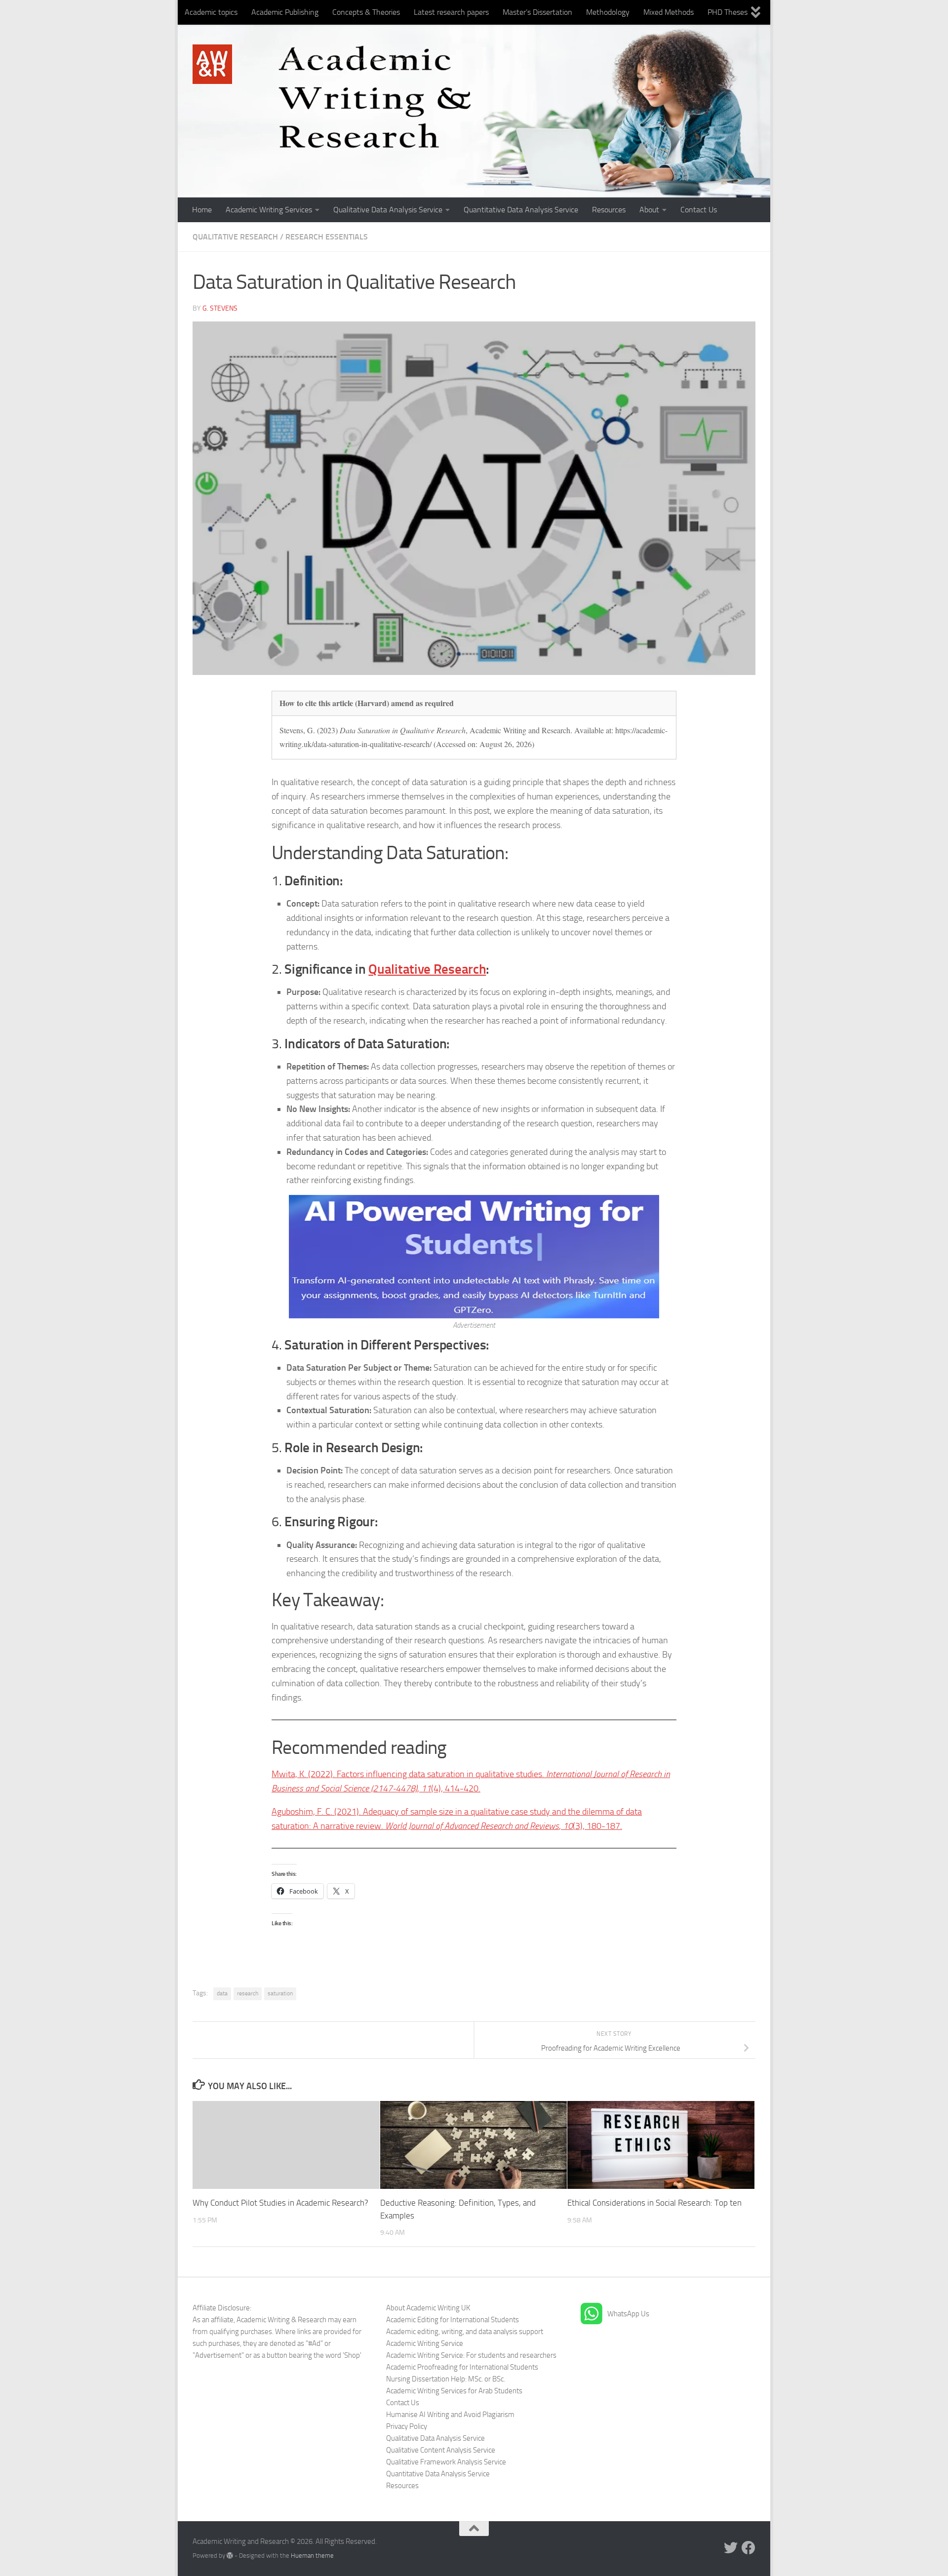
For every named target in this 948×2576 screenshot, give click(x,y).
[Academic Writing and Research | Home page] (212, 64)
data (222, 1993)
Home (202, 210)
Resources (609, 210)
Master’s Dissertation (537, 12)
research (248, 1993)
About (649, 210)
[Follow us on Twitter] (731, 2548)
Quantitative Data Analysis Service (521, 210)
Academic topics (211, 12)
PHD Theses (728, 12)
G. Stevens (220, 308)
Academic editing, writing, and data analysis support (465, 2332)
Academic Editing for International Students (453, 2320)
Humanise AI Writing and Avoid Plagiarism (450, 2415)
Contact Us (699, 210)
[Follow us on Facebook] (749, 2548)
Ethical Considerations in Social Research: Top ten (654, 2203)
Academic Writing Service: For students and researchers (471, 2355)
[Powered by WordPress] (230, 2556)
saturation (280, 1993)
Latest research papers (451, 12)
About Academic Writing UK (428, 2308)
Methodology (608, 12)
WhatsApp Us (628, 2314)
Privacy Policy (407, 2426)
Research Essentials (327, 237)
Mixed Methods (669, 12)
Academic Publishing (285, 12)
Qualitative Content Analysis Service (441, 2450)
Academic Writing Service (425, 2343)
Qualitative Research (235, 237)
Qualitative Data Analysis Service (388, 210)
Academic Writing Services (269, 210)
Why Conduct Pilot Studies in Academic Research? (280, 2203)
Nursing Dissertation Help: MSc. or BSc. (446, 2379)
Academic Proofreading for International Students (462, 2367)
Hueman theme (312, 2556)
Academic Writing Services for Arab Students (454, 2391)
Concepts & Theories (366, 12)
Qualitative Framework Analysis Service (446, 2462)
